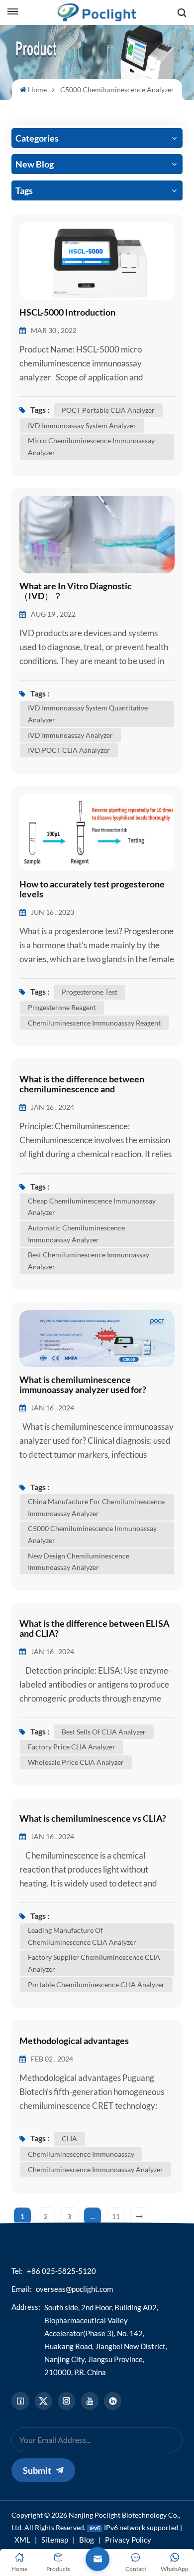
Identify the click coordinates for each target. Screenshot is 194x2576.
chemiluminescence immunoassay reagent (94, 1023)
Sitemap (55, 2540)
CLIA (69, 2139)
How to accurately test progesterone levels (92, 889)
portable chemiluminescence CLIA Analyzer (96, 1984)
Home (37, 89)
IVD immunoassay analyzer (70, 735)
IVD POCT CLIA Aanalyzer (69, 750)
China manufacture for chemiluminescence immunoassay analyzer (96, 1507)
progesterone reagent (62, 1007)
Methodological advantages (74, 2041)
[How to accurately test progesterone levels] (97, 832)
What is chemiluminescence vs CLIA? (93, 1819)
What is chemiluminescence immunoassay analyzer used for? (83, 1385)
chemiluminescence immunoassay (81, 2154)
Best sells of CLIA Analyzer (104, 1732)
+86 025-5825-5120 (61, 2271)
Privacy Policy (128, 2540)
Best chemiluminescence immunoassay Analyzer (89, 1261)
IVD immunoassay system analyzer (82, 426)
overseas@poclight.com (74, 2289)
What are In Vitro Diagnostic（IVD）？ (76, 591)
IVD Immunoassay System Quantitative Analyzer (88, 714)
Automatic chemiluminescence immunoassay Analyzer (76, 1234)
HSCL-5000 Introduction (67, 313)
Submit (37, 2470)
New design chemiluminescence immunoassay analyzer (79, 1562)
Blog (87, 2540)
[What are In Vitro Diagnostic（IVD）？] (97, 534)
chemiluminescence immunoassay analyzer (96, 2169)
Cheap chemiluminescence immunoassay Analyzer (92, 1207)
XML (22, 2540)
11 (116, 2216)
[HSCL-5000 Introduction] (97, 260)
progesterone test (90, 992)
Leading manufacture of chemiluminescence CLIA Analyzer (82, 1936)
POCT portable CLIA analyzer (108, 410)
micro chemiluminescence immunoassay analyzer (91, 446)
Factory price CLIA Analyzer (72, 1747)
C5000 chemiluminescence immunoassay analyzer (92, 1534)
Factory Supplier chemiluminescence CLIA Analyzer (94, 1963)
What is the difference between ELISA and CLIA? (95, 1629)
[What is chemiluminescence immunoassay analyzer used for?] (97, 1338)
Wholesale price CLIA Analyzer (76, 1762)
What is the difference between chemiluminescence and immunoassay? (82, 1084)
